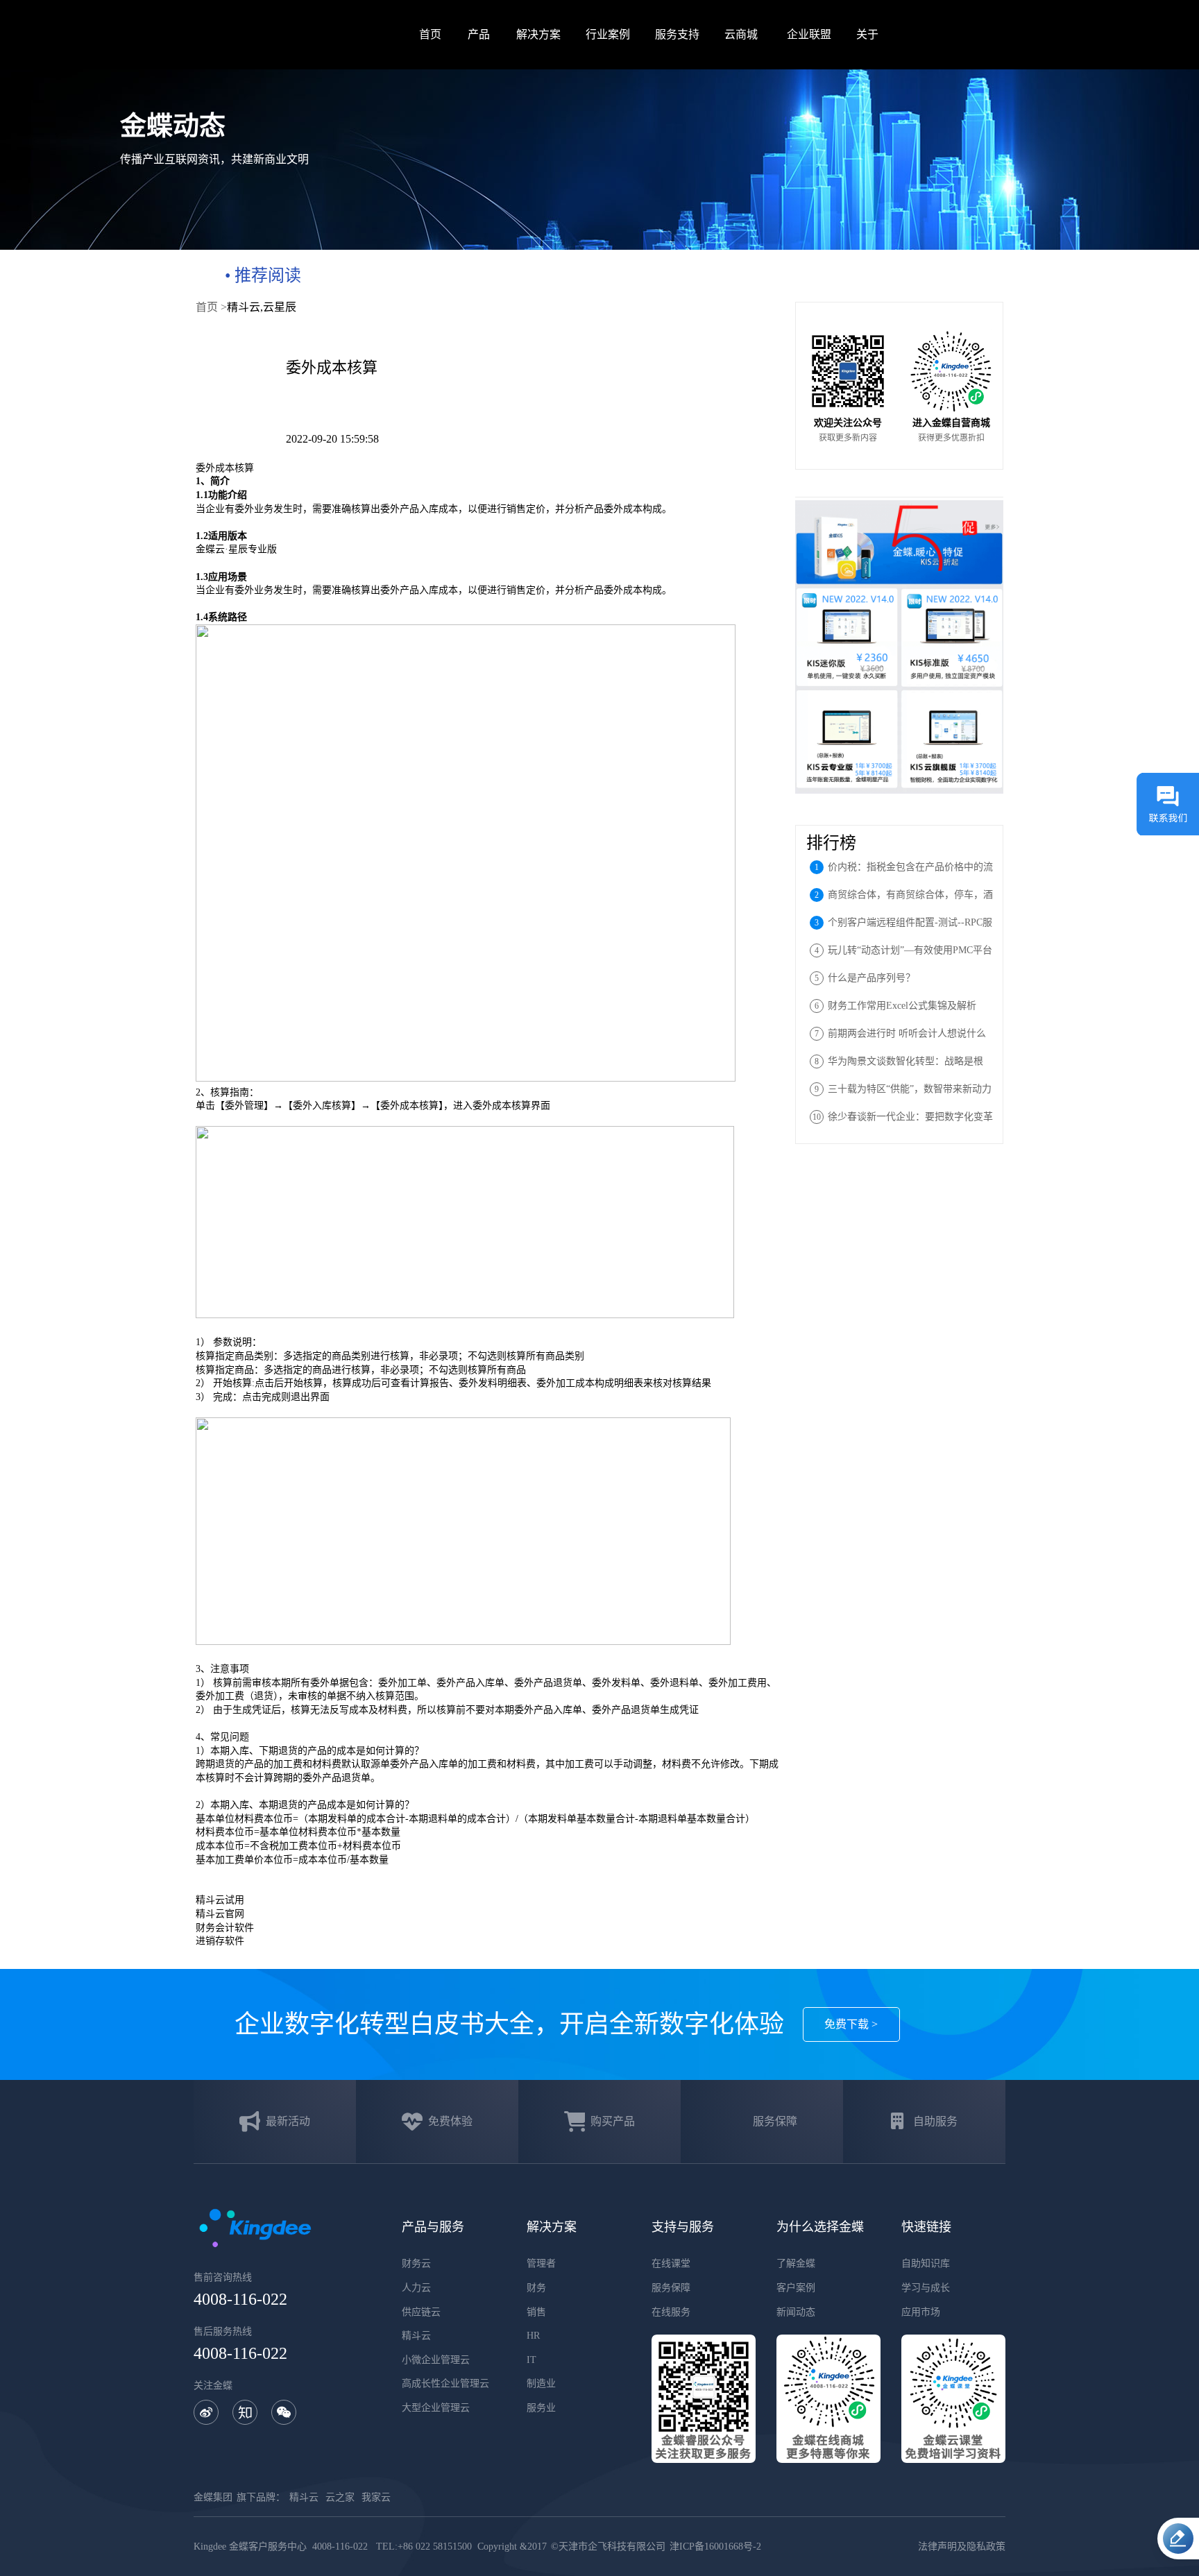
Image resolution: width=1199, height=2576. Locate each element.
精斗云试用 (220, 1900)
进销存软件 (220, 1941)
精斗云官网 (220, 1914)
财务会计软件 (225, 1928)
